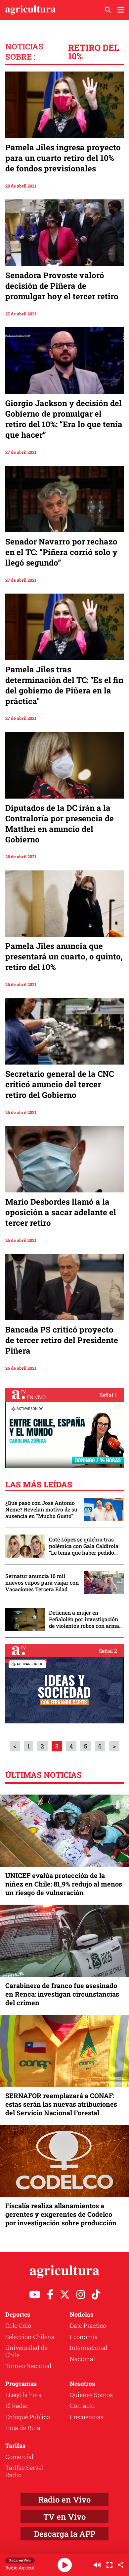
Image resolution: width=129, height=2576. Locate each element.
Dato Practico (88, 2326)
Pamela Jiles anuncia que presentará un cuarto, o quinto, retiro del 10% (64, 956)
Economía (84, 2337)
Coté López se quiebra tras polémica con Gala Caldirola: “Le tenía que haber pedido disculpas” (84, 1546)
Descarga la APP (65, 2534)
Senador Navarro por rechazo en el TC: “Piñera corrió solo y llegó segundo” (61, 552)
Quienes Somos (91, 2395)
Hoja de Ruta (23, 2428)
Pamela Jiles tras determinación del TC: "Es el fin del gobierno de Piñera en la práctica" (64, 685)
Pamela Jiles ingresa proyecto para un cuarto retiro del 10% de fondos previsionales (63, 158)
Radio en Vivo (64, 2500)
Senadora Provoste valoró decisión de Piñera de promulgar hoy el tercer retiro (62, 286)
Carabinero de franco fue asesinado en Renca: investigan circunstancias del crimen (62, 1994)
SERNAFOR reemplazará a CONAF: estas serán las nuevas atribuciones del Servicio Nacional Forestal (61, 2104)
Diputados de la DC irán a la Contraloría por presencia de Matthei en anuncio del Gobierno (60, 824)
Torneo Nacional (28, 2366)
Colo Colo (18, 2326)
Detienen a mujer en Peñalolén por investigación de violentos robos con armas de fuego (85, 1619)
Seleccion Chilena (30, 2337)
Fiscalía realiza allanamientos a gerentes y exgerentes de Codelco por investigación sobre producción (61, 2214)
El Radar (17, 2406)
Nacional (82, 2359)
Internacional (88, 2348)
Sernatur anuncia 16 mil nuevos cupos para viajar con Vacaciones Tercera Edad (42, 1583)
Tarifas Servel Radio (24, 2471)
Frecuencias (87, 2417)
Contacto (82, 2406)
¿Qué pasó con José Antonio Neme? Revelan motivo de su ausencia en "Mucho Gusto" (41, 1509)
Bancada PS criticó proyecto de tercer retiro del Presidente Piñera (62, 1340)
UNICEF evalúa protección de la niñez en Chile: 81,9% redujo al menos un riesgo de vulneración (64, 1884)
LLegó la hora (23, 2395)
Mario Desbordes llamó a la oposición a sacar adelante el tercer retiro (61, 1212)
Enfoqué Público (28, 2417)
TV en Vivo (64, 2517)
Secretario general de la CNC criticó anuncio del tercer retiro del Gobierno (60, 1084)
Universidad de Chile (26, 2351)
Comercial (19, 2457)
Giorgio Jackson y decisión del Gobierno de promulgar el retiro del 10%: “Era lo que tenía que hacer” (64, 419)
